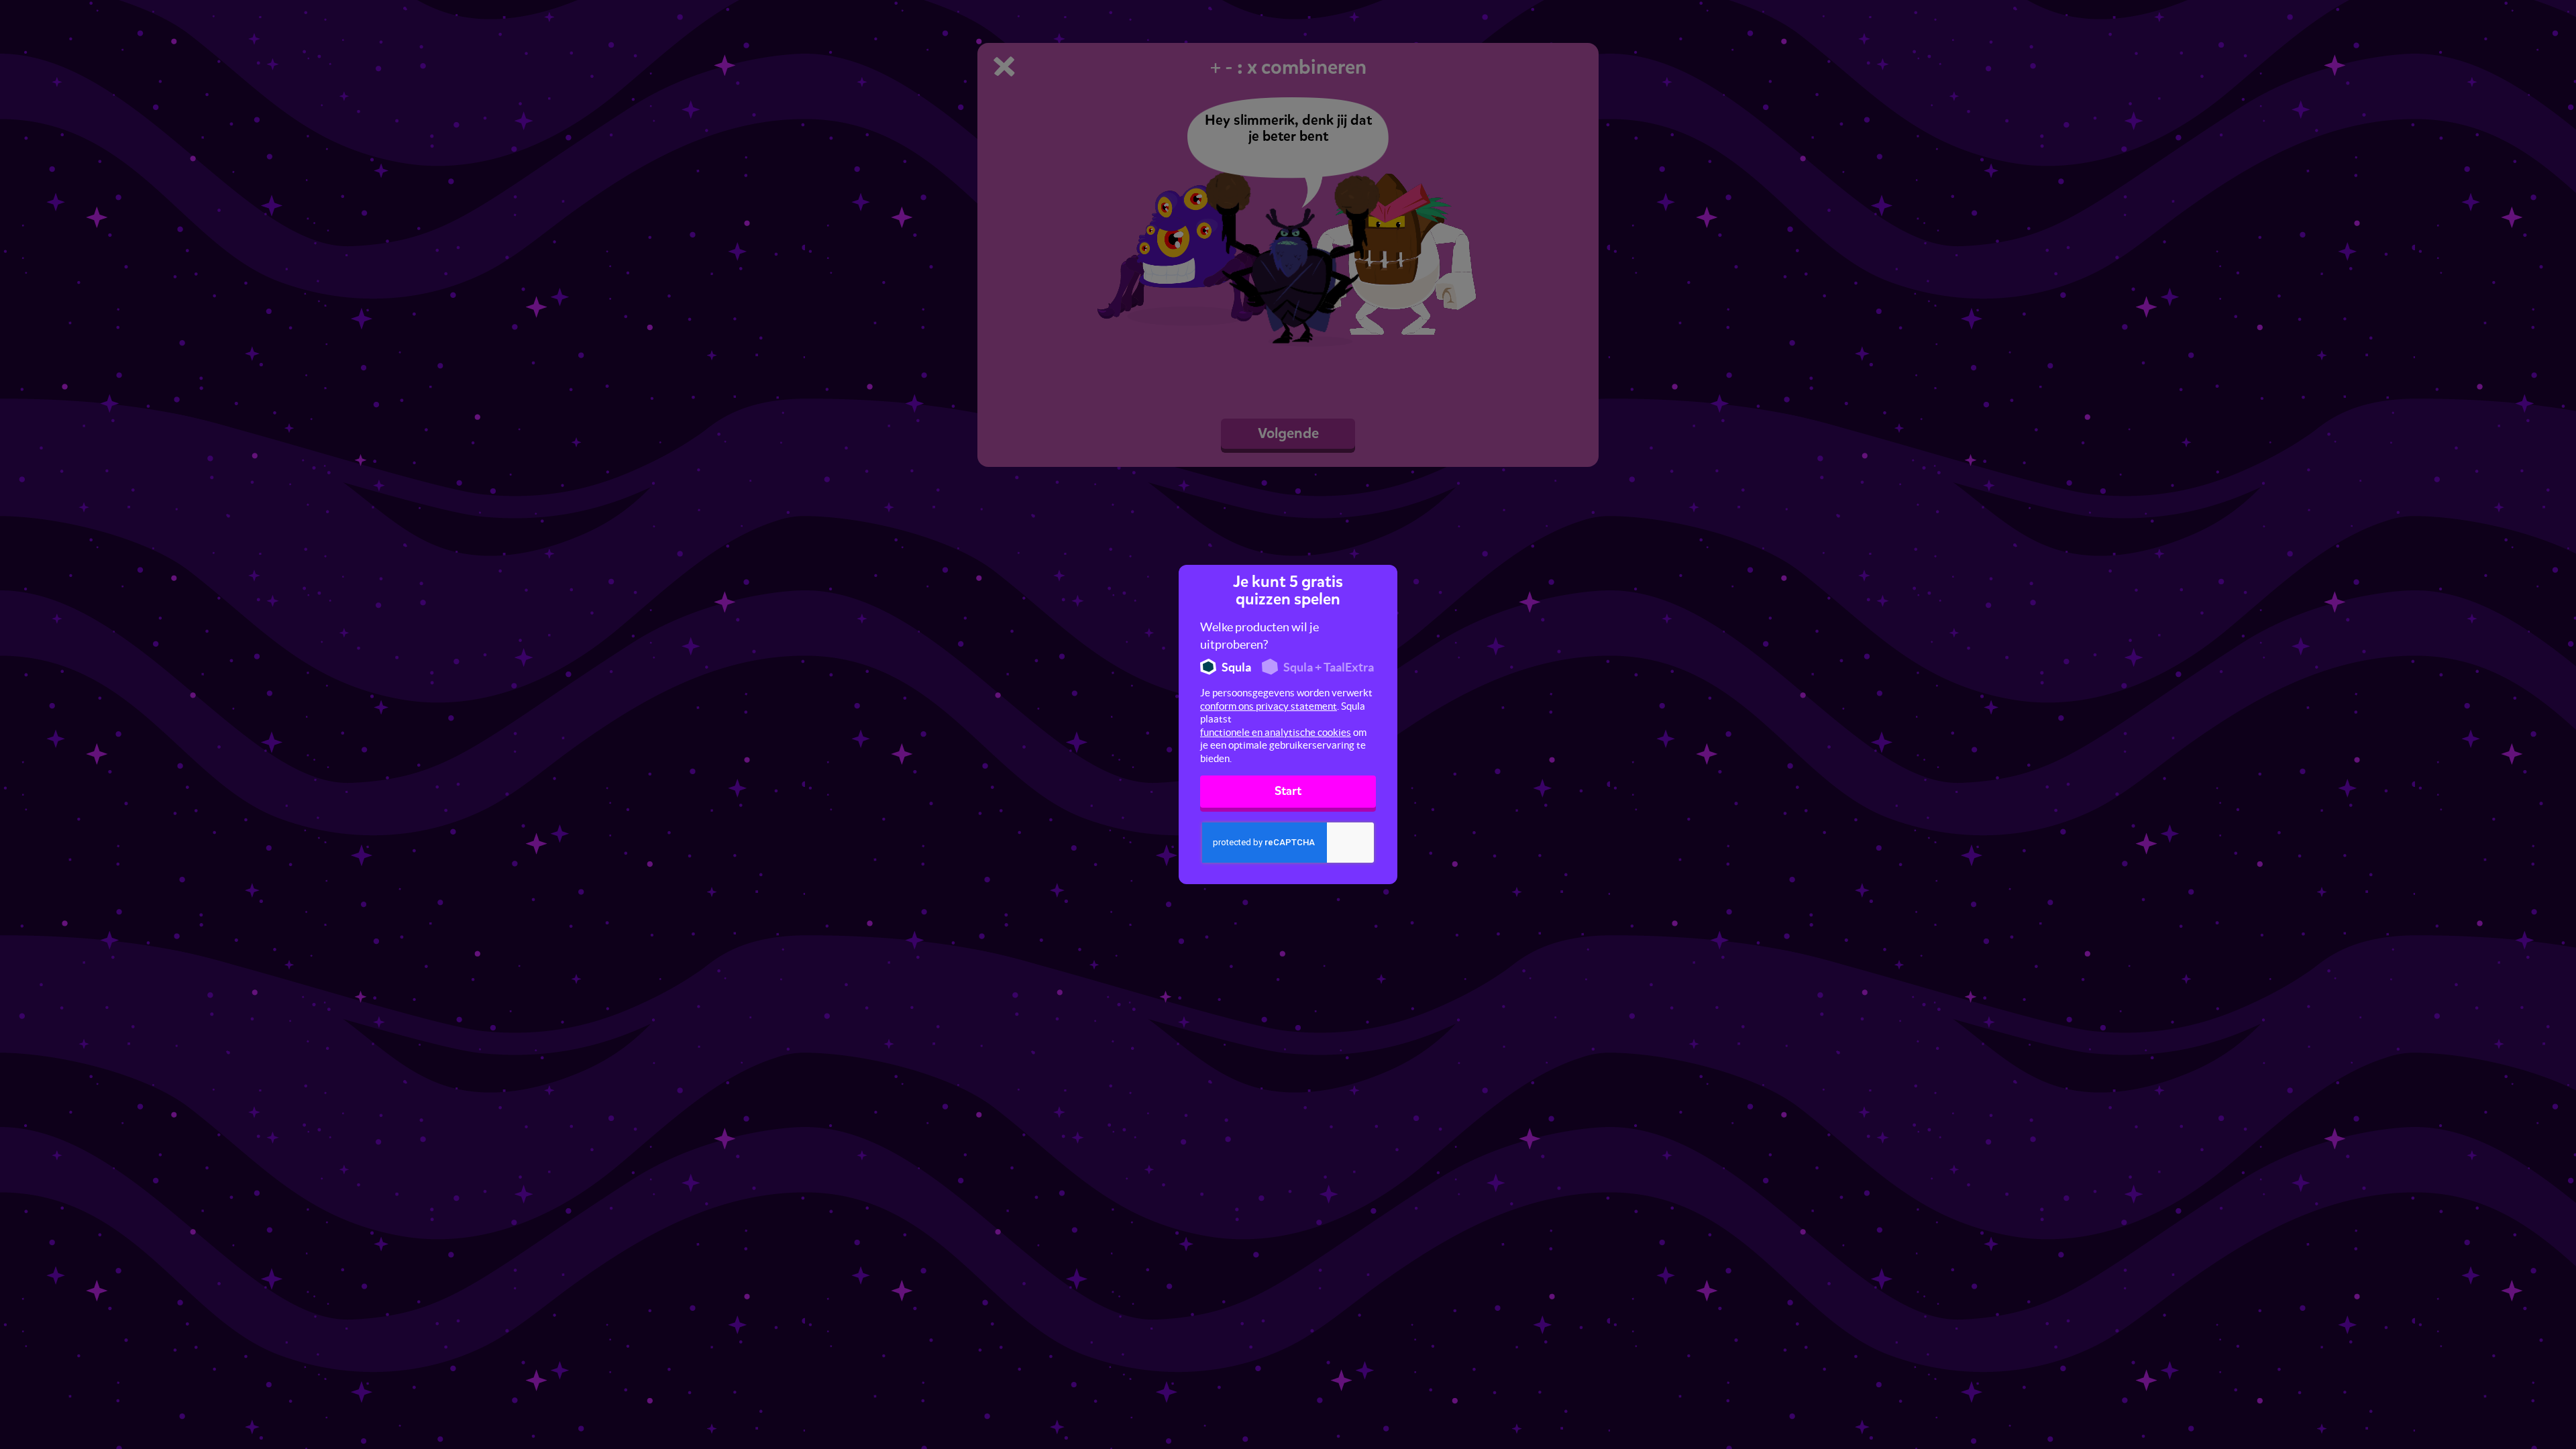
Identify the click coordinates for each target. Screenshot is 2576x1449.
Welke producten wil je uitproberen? (1259, 636)
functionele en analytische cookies (1276, 732)
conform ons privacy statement (1269, 706)
